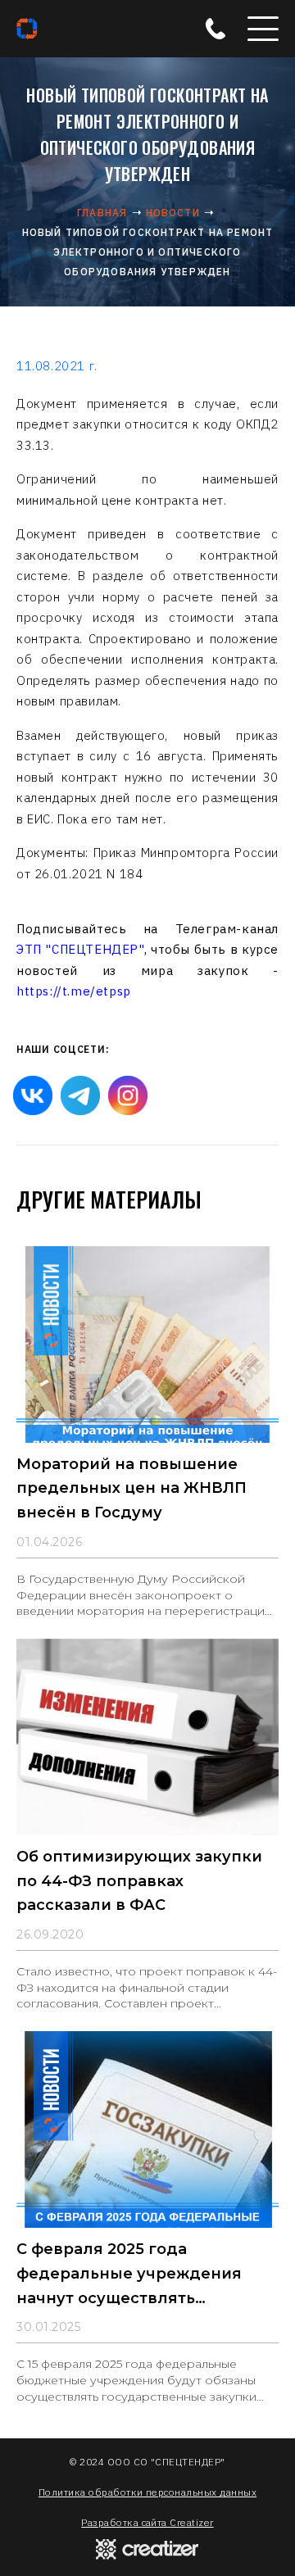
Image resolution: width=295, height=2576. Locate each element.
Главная (102, 213)
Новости (173, 213)
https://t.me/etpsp (74, 991)
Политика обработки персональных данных (147, 2492)
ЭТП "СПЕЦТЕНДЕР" (80, 949)
